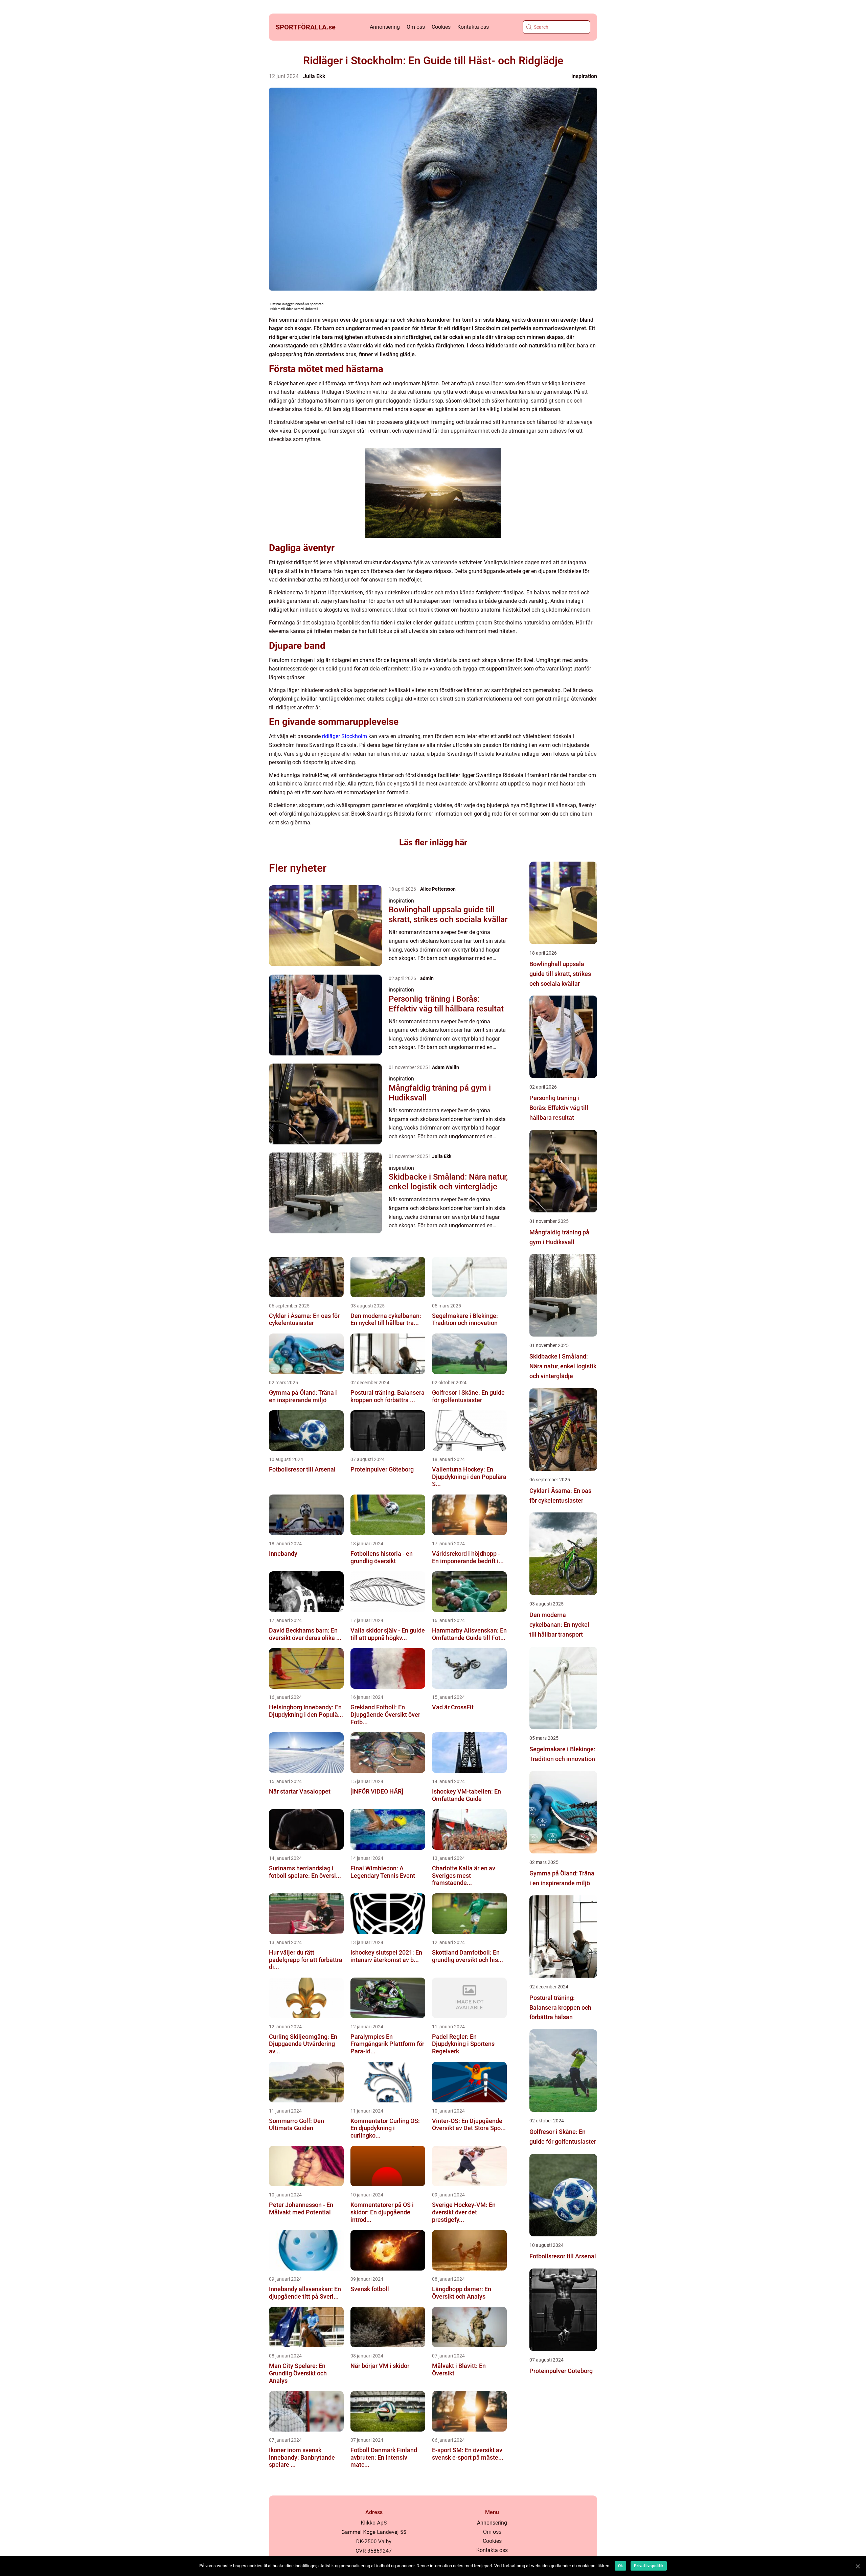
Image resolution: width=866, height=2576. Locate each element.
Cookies (441, 27)
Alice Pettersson (438, 889)
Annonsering (385, 27)
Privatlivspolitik (649, 2566)
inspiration (584, 76)
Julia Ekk (314, 76)
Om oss (416, 27)
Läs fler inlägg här (433, 842)
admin (427, 978)
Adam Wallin (446, 1067)
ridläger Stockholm (345, 736)
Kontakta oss (473, 27)
